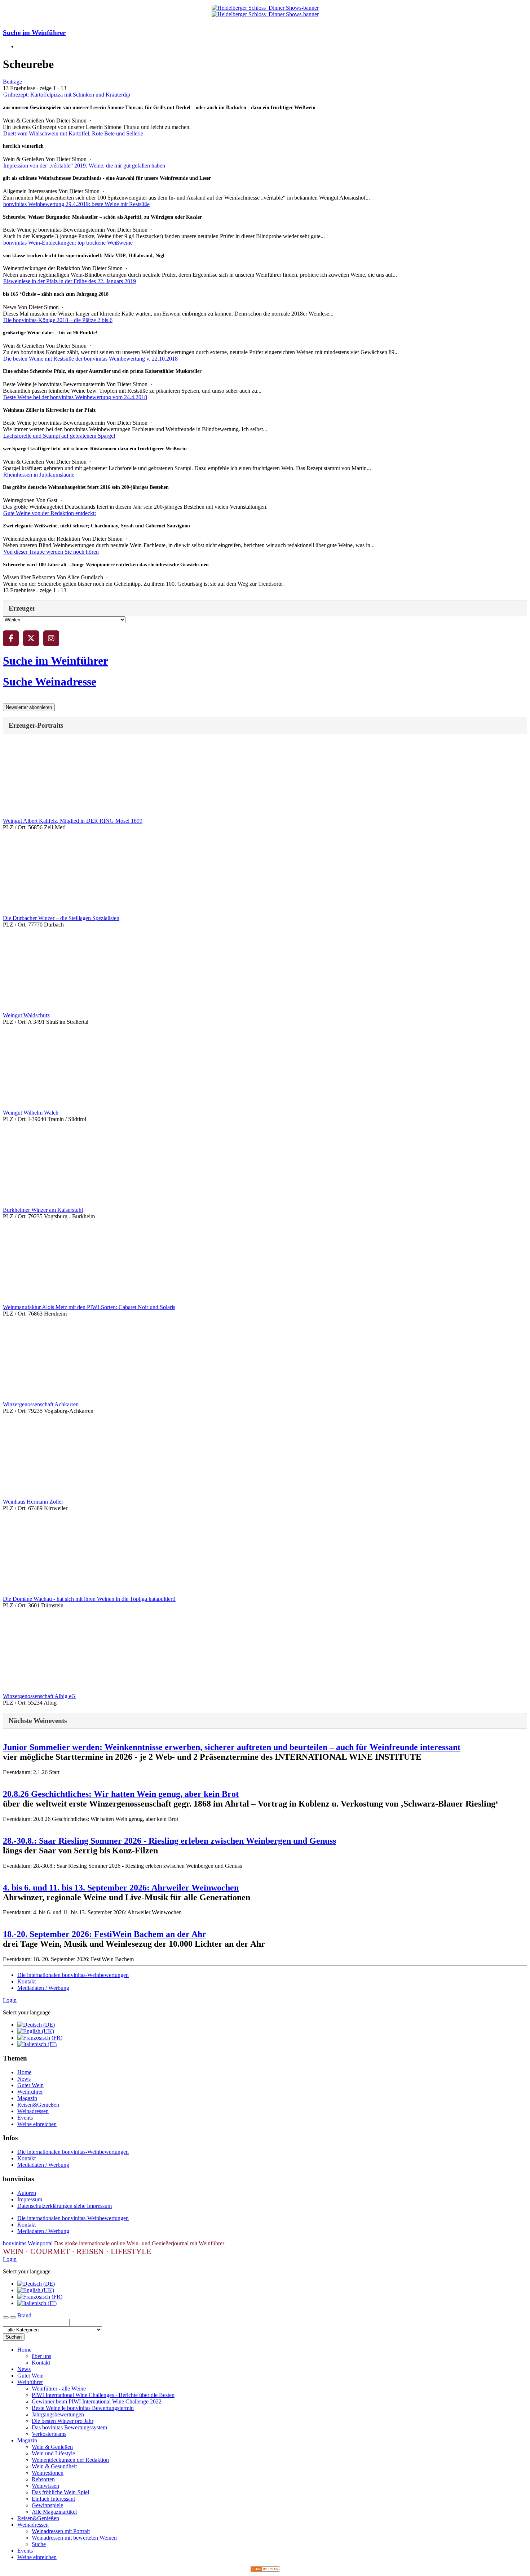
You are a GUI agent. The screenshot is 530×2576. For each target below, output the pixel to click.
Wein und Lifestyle (53, 2453)
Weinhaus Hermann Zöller (33, 1502)
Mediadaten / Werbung (43, 1988)
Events (25, 2118)
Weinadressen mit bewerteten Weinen (74, 2538)
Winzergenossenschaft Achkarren (41, 1404)
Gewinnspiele (47, 2505)
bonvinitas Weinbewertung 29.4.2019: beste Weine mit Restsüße (76, 204)
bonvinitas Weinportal (28, 2243)
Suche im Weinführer (34, 33)
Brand (24, 2315)
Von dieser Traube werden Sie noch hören (51, 552)
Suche (39, 2544)
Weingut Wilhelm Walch (31, 1113)
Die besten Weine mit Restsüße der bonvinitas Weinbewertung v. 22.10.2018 (90, 359)
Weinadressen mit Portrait (61, 2531)
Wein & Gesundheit (54, 2466)
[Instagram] (51, 638)
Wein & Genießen (52, 2447)
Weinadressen (33, 2111)
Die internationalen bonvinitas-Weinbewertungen (73, 1975)
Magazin (27, 2098)
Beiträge (12, 82)
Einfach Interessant (53, 2499)
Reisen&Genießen (38, 2105)
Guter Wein (30, 2085)
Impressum (30, 2199)
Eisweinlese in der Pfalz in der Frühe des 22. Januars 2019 (70, 281)
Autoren (27, 2193)
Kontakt (26, 1981)
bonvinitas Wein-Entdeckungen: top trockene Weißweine (68, 243)
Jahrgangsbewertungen (58, 2414)
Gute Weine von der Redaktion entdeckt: (50, 513)
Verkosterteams (49, 2434)
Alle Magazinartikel (54, 2512)
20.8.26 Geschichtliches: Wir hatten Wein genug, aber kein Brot (121, 1794)
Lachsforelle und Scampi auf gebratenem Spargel (59, 436)
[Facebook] (11, 638)
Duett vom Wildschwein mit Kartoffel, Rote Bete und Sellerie (73, 133)
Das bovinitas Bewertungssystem (69, 2427)
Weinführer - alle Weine (59, 2389)
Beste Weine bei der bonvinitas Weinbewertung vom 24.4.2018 (75, 397)
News (24, 2079)
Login (10, 2000)
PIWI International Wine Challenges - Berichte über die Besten (103, 2395)
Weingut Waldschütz (26, 1015)
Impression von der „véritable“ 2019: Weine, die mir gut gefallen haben (84, 166)
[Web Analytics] (265, 2570)
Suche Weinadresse (50, 682)
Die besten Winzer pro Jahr (63, 2421)
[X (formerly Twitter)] (31, 638)
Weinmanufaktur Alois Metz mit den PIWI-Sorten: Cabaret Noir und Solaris (89, 1307)
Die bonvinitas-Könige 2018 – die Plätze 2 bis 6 (58, 320)
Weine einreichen (37, 2124)
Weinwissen (45, 2486)
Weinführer (30, 2092)
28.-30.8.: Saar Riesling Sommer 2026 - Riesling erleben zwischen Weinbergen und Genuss (169, 1841)
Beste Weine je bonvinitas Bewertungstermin (83, 2408)
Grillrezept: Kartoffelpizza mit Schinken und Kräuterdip (67, 95)
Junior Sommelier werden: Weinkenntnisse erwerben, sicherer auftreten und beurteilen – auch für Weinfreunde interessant (232, 1747)
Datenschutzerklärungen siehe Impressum (65, 2206)
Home (24, 2072)
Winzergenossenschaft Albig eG (39, 1696)
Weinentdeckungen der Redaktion (70, 2460)
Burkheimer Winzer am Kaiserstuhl (43, 1210)
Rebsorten (43, 2479)
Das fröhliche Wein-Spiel (60, 2492)
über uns (41, 2356)
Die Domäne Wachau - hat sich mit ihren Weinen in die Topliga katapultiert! (89, 1599)
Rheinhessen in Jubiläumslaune (39, 475)
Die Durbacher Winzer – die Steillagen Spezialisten (61, 918)
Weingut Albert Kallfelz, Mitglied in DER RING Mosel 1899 (73, 821)
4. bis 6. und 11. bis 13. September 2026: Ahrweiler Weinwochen (121, 1888)
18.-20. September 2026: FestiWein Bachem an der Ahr (105, 1934)
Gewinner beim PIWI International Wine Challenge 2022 (97, 2401)
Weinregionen (48, 2473)
